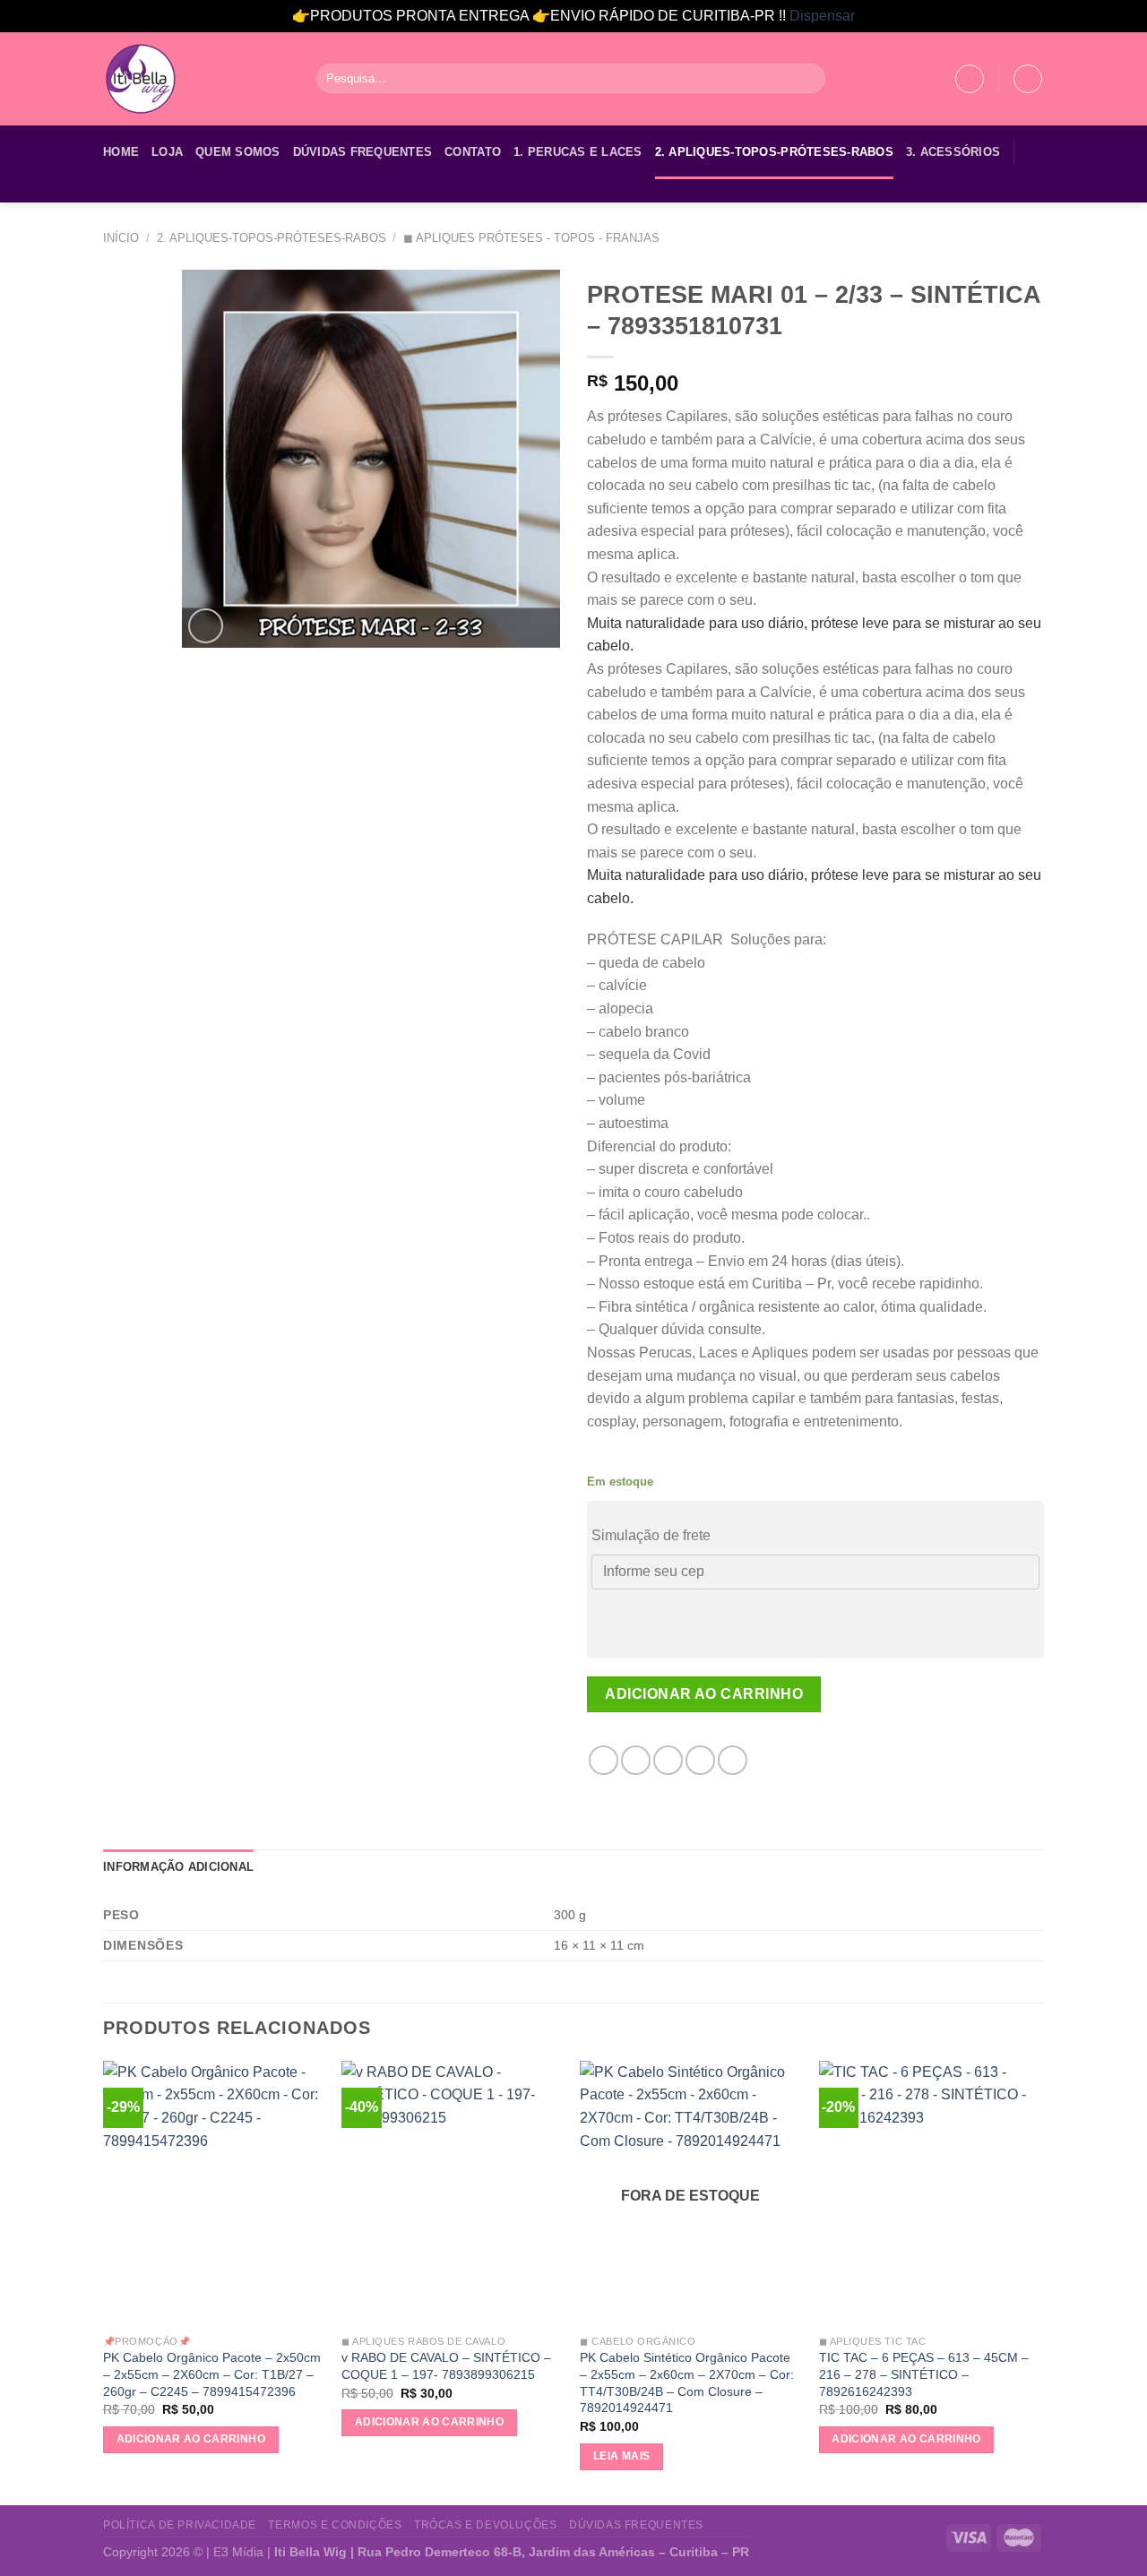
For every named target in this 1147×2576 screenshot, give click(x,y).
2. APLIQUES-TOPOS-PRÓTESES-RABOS (774, 152)
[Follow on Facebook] (115, 191)
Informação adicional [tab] (178, 1867)
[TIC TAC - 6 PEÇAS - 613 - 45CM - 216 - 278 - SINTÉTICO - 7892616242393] (930, 2193)
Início (121, 238)
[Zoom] (206, 626)
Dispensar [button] (822, 16)
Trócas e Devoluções (486, 2525)
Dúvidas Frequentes (363, 152)
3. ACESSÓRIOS (953, 152)
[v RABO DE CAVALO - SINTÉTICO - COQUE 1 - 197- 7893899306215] (452, 2193)
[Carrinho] (1028, 79)
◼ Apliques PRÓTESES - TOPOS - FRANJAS (531, 238)
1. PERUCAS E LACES (578, 152)
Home (121, 152)
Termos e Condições (335, 2525)
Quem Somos (238, 152)
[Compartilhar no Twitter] (636, 1760)
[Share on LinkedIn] (733, 1760)
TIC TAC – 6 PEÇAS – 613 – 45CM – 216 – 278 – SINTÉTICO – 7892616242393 (924, 2374)
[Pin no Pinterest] (700, 1760)
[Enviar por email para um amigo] (668, 1760)
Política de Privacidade (180, 2525)
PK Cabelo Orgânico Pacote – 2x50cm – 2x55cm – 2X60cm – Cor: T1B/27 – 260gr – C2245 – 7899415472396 (212, 2374)
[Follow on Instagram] (138, 191)
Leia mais (621, 2456)
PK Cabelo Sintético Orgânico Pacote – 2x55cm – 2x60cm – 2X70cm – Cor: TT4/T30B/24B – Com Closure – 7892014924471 (687, 2382)
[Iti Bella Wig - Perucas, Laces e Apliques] (196, 79)
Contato (473, 152)
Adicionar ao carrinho (704, 1694)
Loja (167, 152)
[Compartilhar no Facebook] (604, 1760)
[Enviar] (809, 79)
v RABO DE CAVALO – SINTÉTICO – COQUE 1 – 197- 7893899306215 (446, 2366)
